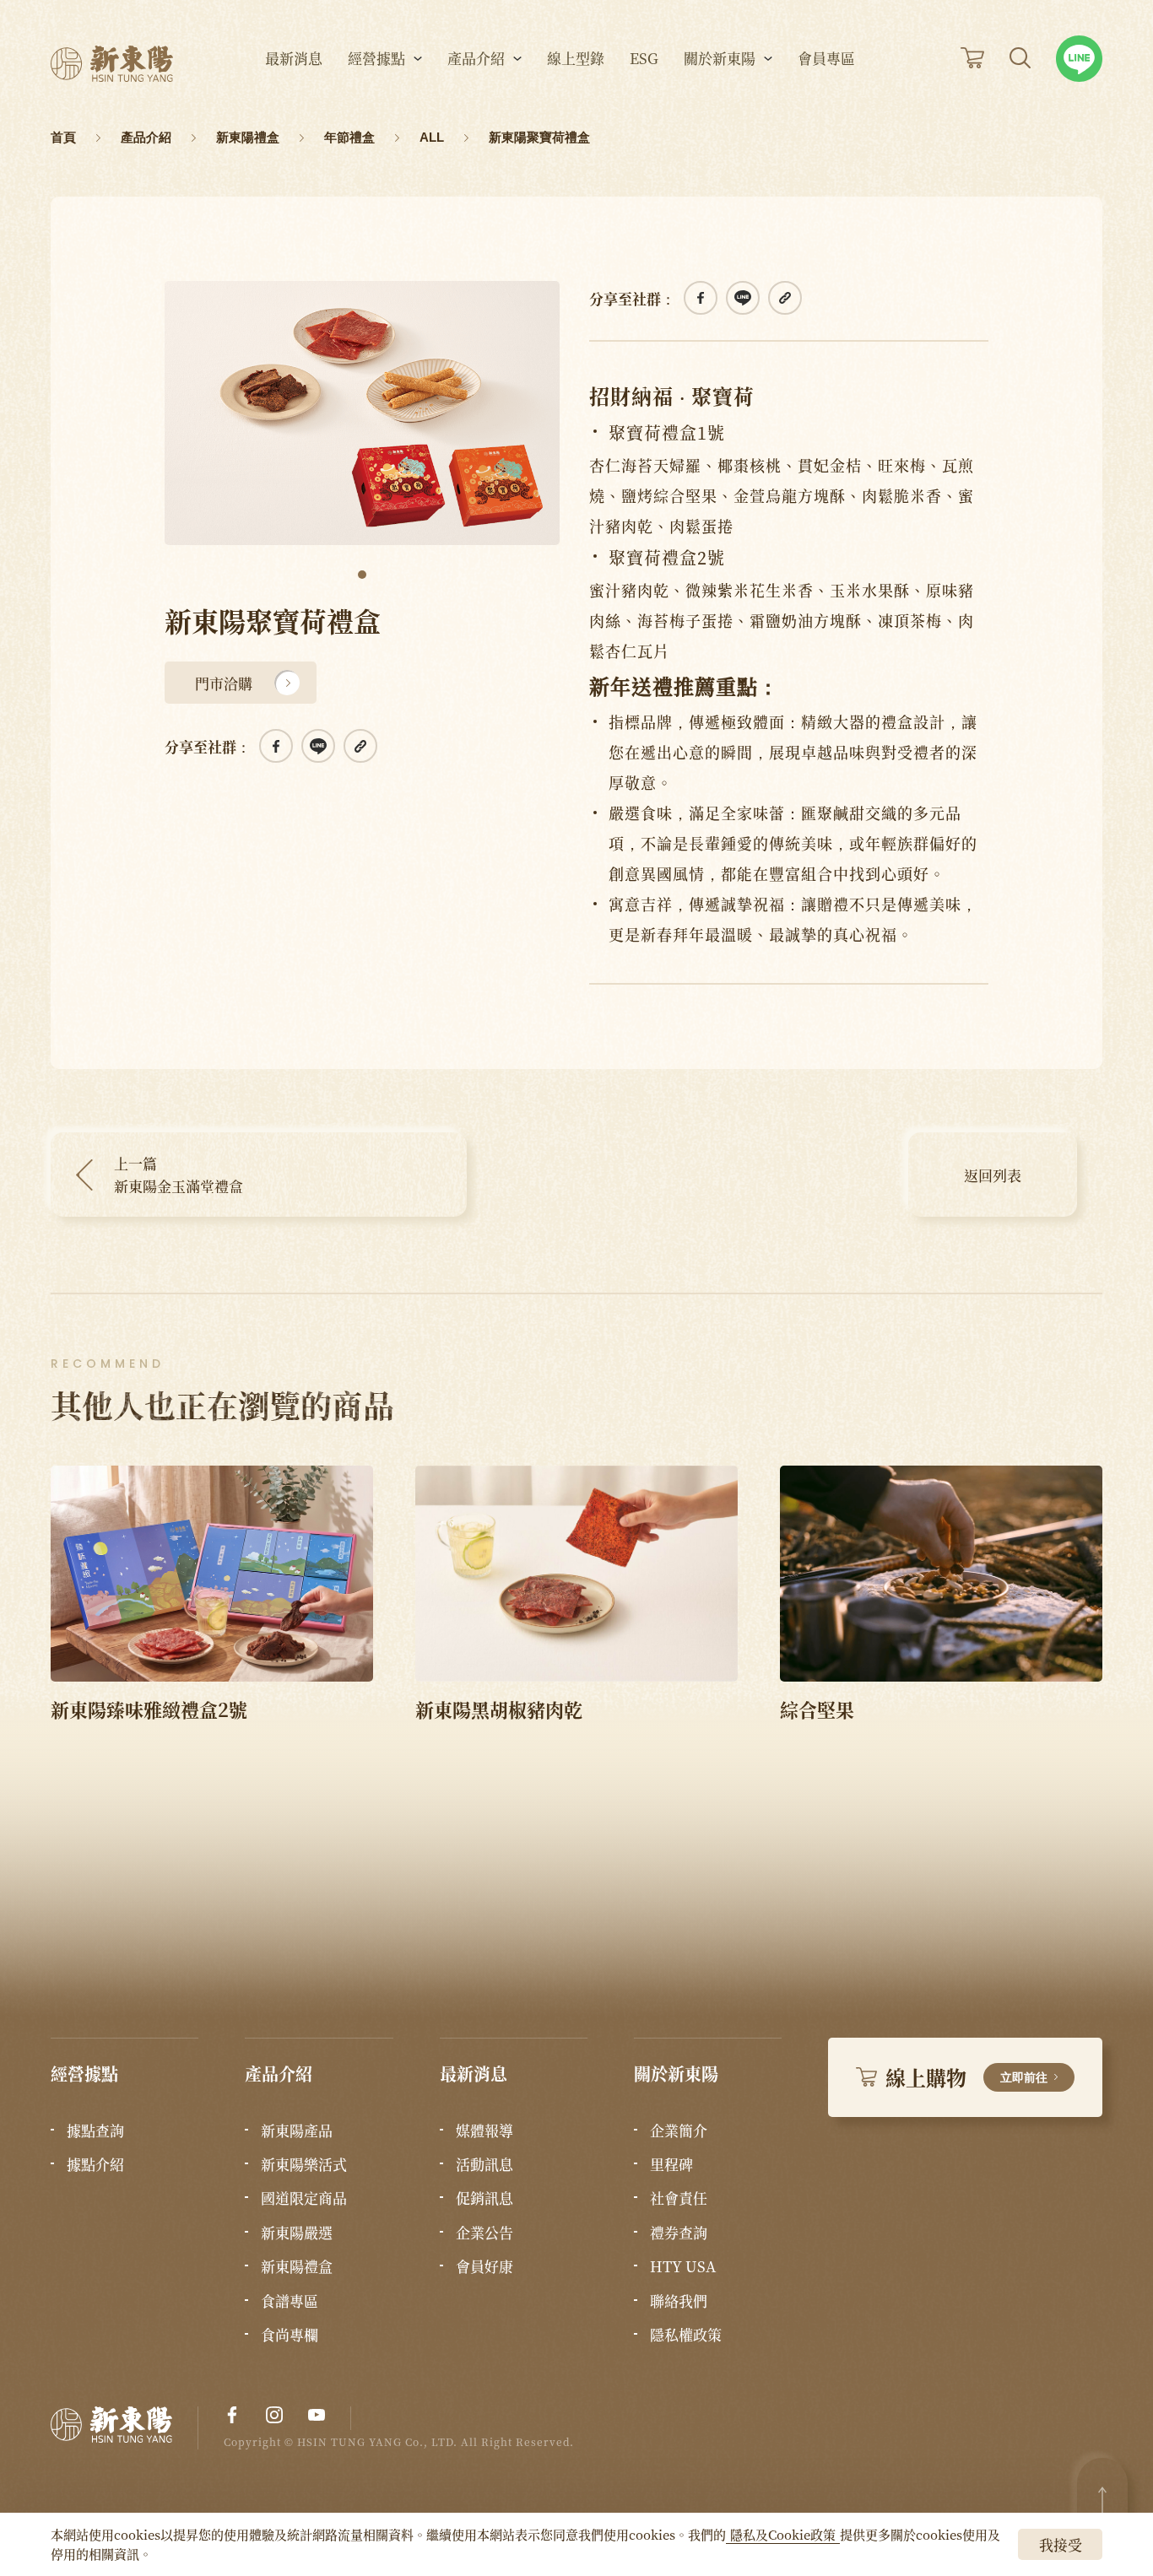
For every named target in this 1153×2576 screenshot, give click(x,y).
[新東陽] (125, 2428)
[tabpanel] (362, 413)
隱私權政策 (686, 2335)
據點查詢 (95, 2130)
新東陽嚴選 (297, 2233)
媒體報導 (484, 2130)
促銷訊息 (484, 2198)
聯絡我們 (679, 2301)
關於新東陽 (720, 59)
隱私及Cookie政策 (783, 2534)
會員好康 (484, 2266)
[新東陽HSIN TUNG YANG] (112, 64)
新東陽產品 (297, 2130)
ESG (644, 59)
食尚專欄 (290, 2335)
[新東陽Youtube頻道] (317, 2415)
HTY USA (683, 2266)
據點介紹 (95, 2164)
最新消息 (294, 59)
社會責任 (679, 2198)
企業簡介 (679, 2130)
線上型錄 (576, 59)
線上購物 (966, 2077)
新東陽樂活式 (304, 2164)
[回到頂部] (1102, 2500)
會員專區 (826, 59)
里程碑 (671, 2164)
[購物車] (972, 58)
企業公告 (484, 2233)
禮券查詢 (679, 2233)
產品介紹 (476, 59)
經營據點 (376, 59)
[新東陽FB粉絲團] (232, 2415)
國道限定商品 (304, 2198)
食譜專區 (290, 2301)
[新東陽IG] (274, 2415)
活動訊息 (484, 2164)
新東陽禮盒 (297, 2266)
